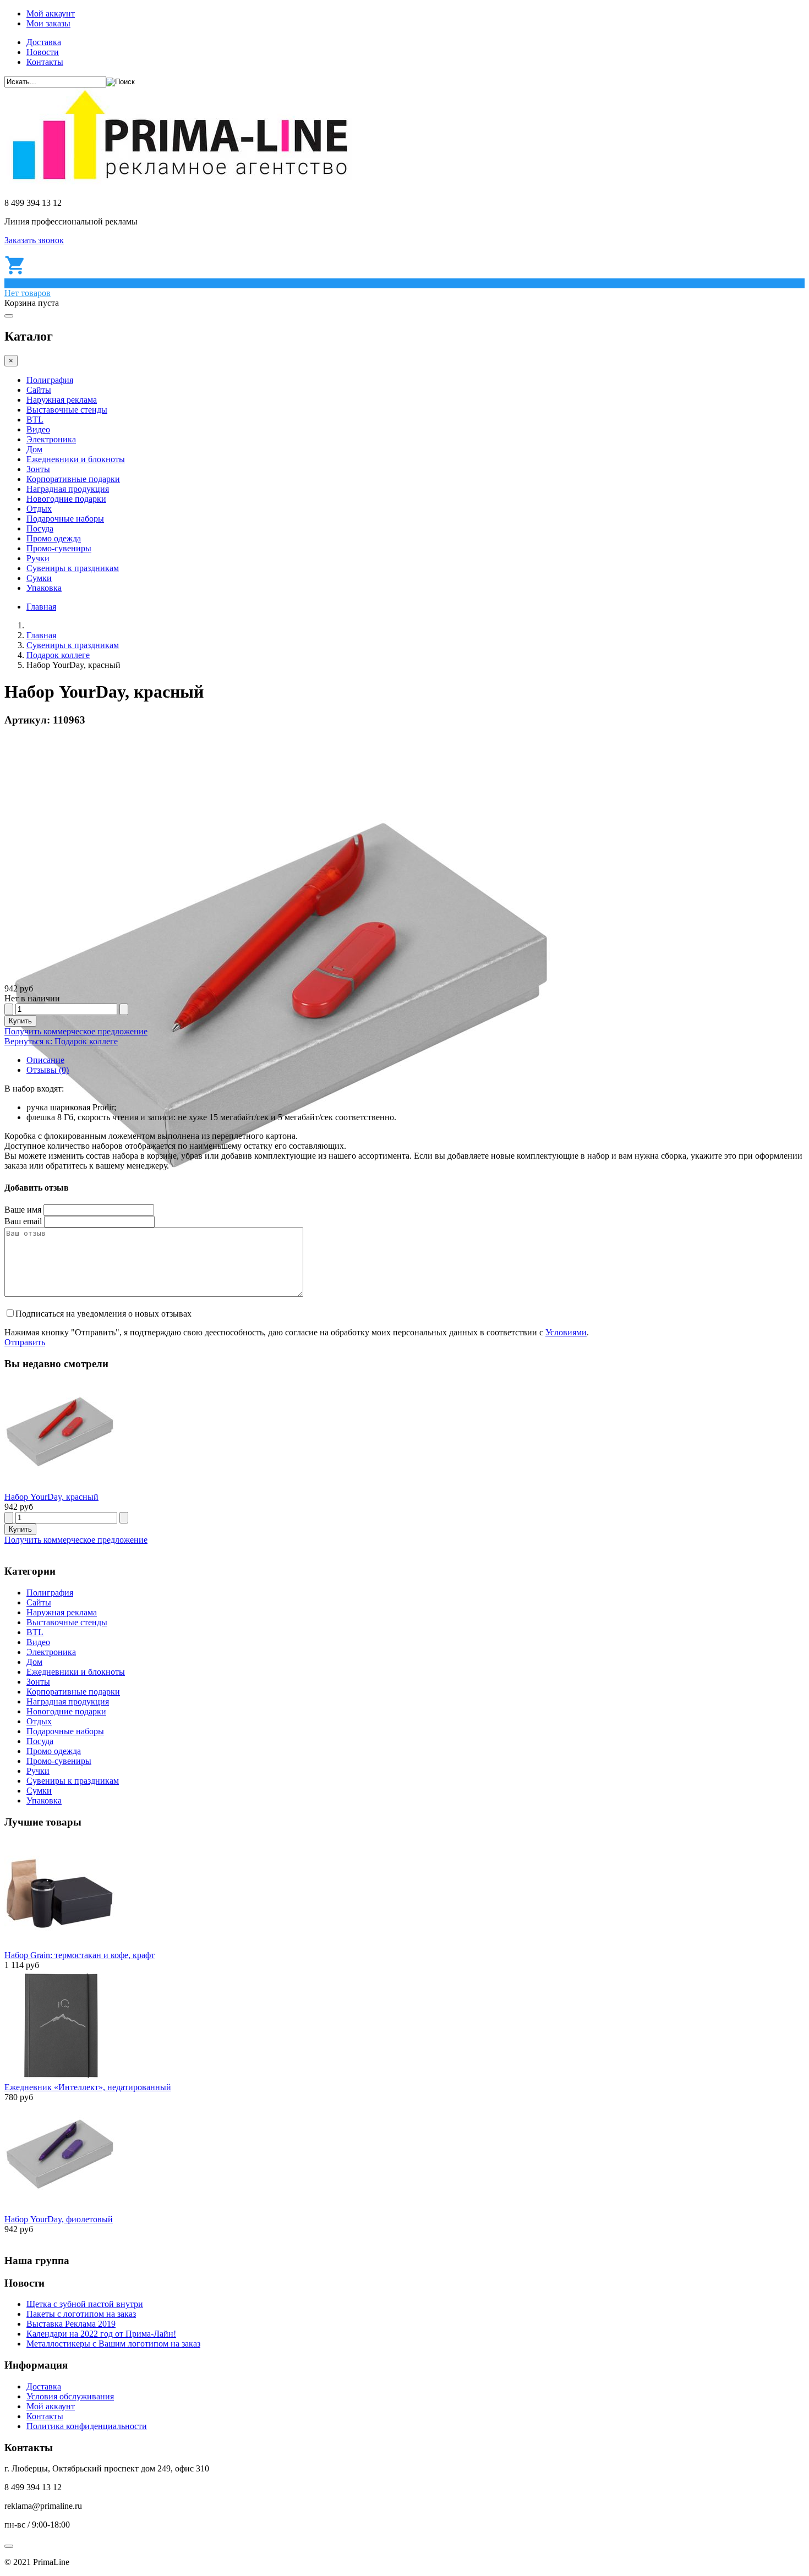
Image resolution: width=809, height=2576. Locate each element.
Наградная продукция (68, 489)
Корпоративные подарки (73, 479)
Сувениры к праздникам (73, 568)
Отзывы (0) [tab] (48, 1070)
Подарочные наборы (65, 519)
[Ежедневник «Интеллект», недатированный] (59, 2077)
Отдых (39, 509)
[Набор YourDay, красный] (59, 1487)
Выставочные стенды (67, 410)
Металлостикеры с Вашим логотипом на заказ (113, 2344)
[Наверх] (9, 2546)
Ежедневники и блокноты (76, 459)
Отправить (25, 1342)
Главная (41, 607)
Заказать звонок (34, 240)
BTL (35, 420)
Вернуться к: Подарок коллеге (61, 1041)
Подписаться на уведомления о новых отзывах (103, 1314)
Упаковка (44, 588)
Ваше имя (23, 1210)
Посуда (40, 528)
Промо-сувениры (59, 548)
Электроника (51, 439)
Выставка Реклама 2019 (71, 2324)
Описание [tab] (45, 1060)
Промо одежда (54, 538)
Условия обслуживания (70, 2396)
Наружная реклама (62, 400)
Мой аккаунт (51, 13)
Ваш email (23, 1221)
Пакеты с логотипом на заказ (81, 2314)
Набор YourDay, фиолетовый (59, 2219)
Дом (34, 449)
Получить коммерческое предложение (76, 1031)
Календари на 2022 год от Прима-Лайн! (101, 2334)
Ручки (38, 558)
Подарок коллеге (58, 655)
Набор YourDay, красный (51, 1497)
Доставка (44, 42)
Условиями (566, 1332)
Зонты (38, 469)
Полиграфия (50, 380)
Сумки (39, 578)
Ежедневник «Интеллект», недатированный (88, 2087)
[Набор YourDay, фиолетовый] (59, 2209)
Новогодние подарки (66, 499)
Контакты (45, 62)
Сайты (39, 390)
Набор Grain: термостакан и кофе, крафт (80, 1955)
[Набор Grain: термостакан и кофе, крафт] (59, 1945)
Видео (38, 429)
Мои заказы (48, 23)
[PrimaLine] (179, 184)
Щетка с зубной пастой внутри (85, 2304)
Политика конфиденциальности (87, 2426)
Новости (43, 52)
